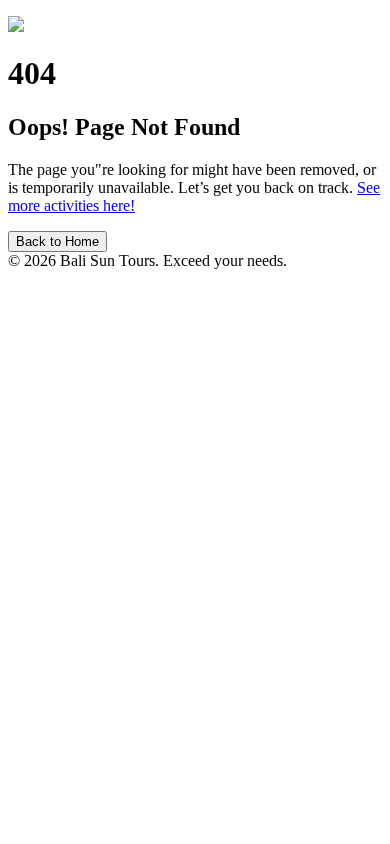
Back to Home (57, 241)
